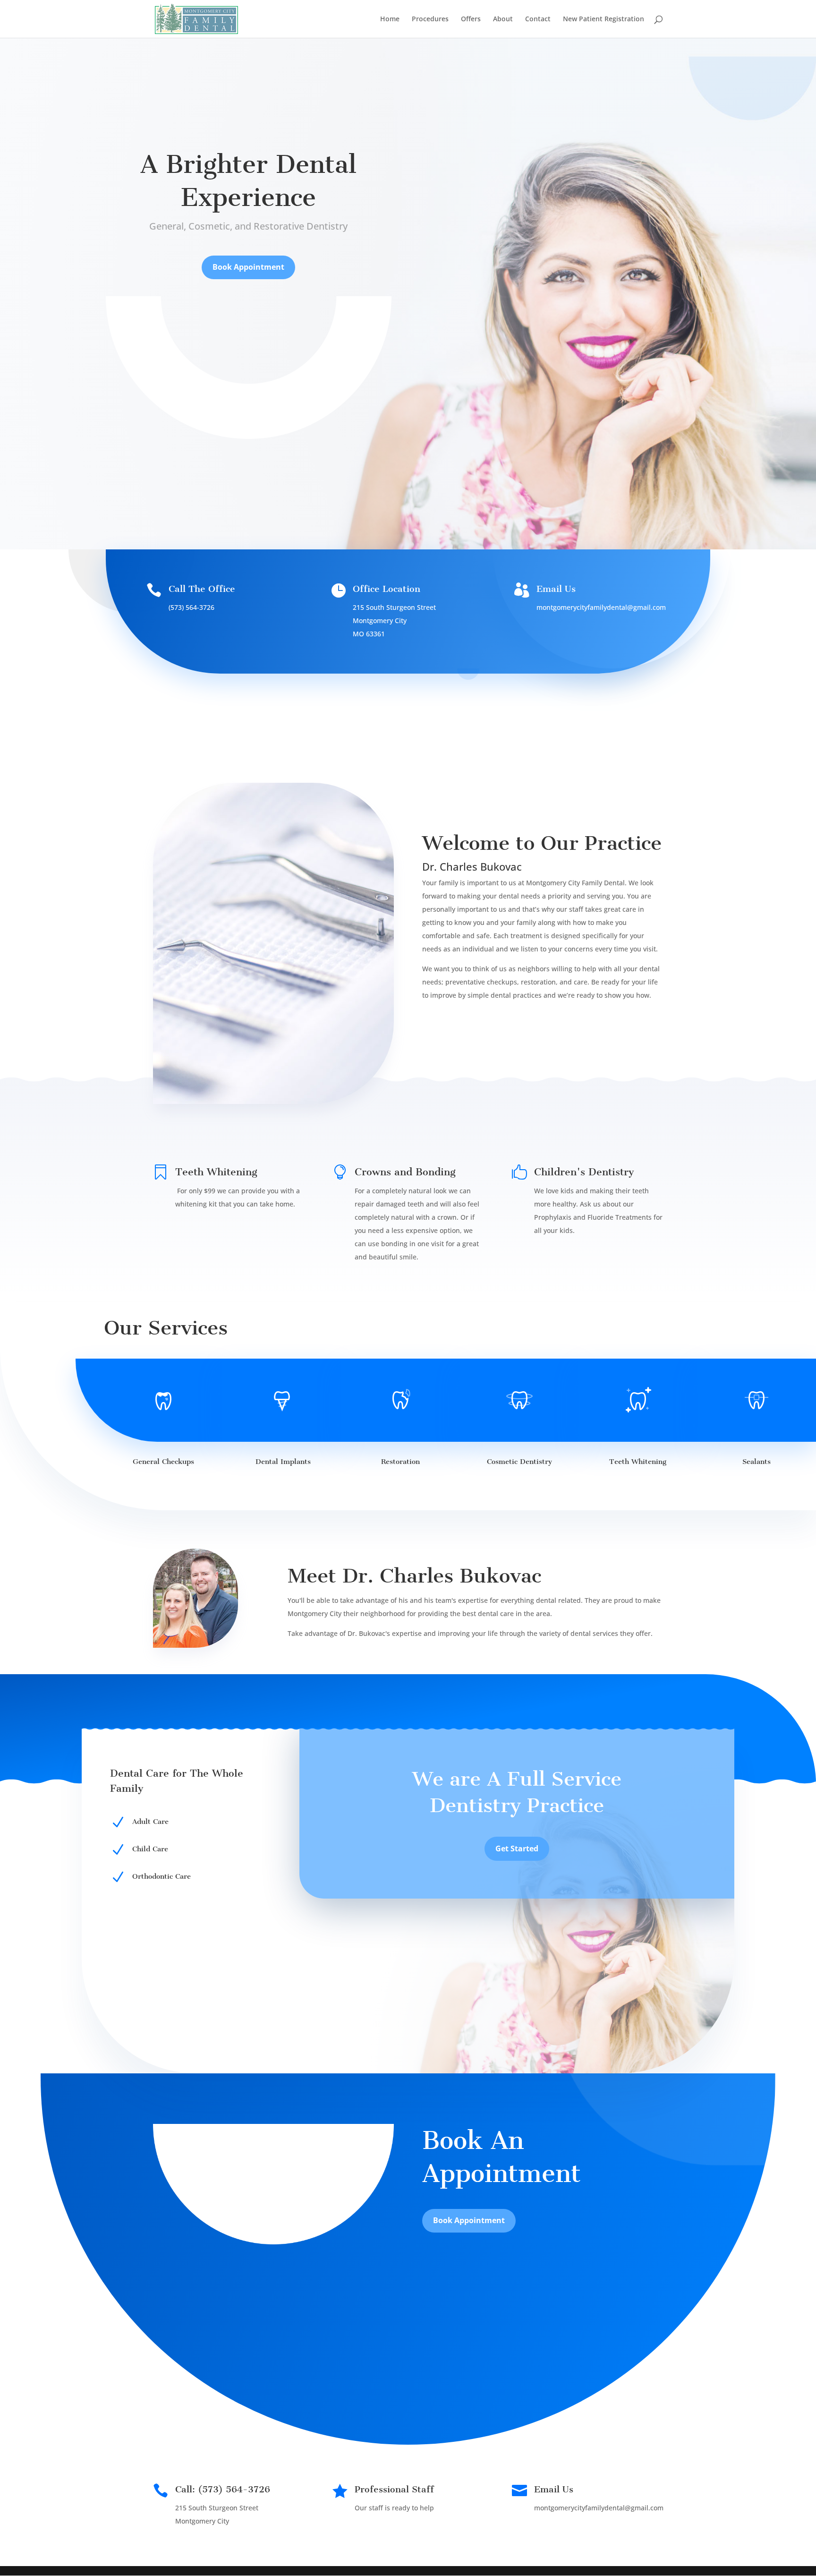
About (503, 19)
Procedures (430, 19)
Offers (471, 19)
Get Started (517, 1849)
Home (390, 19)
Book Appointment (248, 267)
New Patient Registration (603, 19)
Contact (538, 19)
